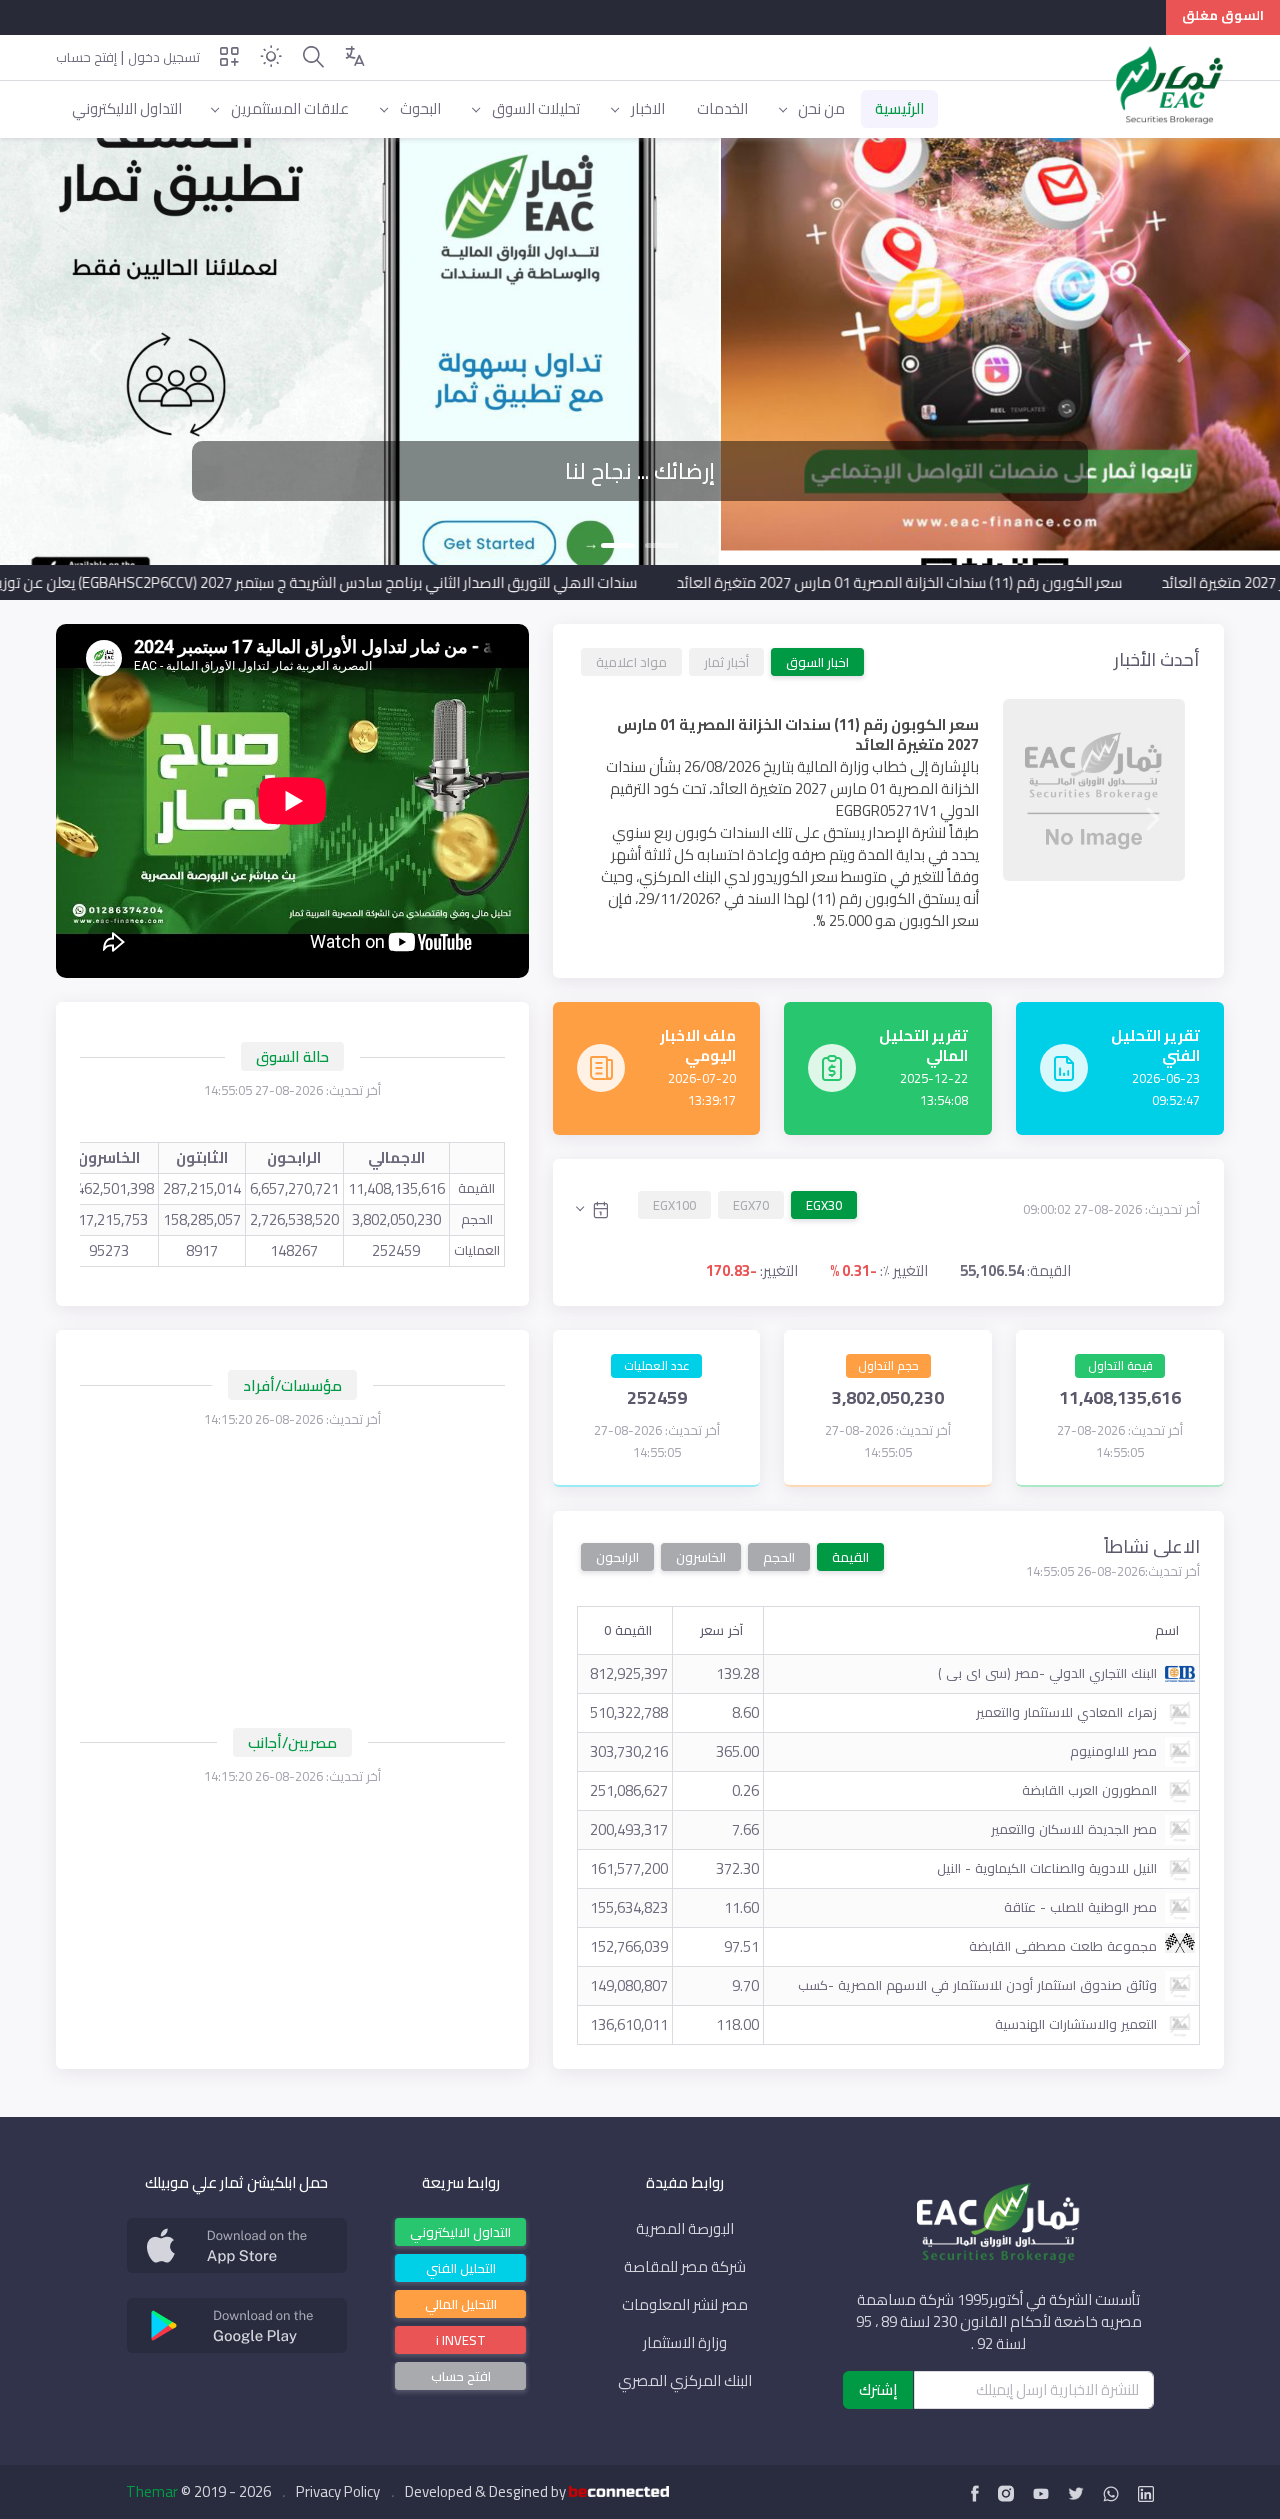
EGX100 (674, 1205)
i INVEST (461, 2339)
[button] (96, 351)
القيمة (850, 1557)
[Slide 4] (844, 934)
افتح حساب (461, 2376)
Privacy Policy (338, 2492)
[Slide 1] (662, 545)
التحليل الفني (461, 2267)
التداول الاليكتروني (460, 2231)
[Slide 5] (800, 934)
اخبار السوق (817, 661)
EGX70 (751, 1205)
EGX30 (824, 1205)
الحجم (779, 1557)
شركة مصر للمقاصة (685, 2267)
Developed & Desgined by (487, 2492)
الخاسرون (701, 1557)
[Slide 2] (618, 545)
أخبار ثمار (726, 661)
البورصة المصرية (685, 2229)
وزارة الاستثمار (685, 2343)
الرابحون (617, 1557)
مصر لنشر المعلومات (685, 2305)
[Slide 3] (888, 934)
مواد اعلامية (631, 661)
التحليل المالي (461, 2303)
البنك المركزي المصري (685, 2381)
